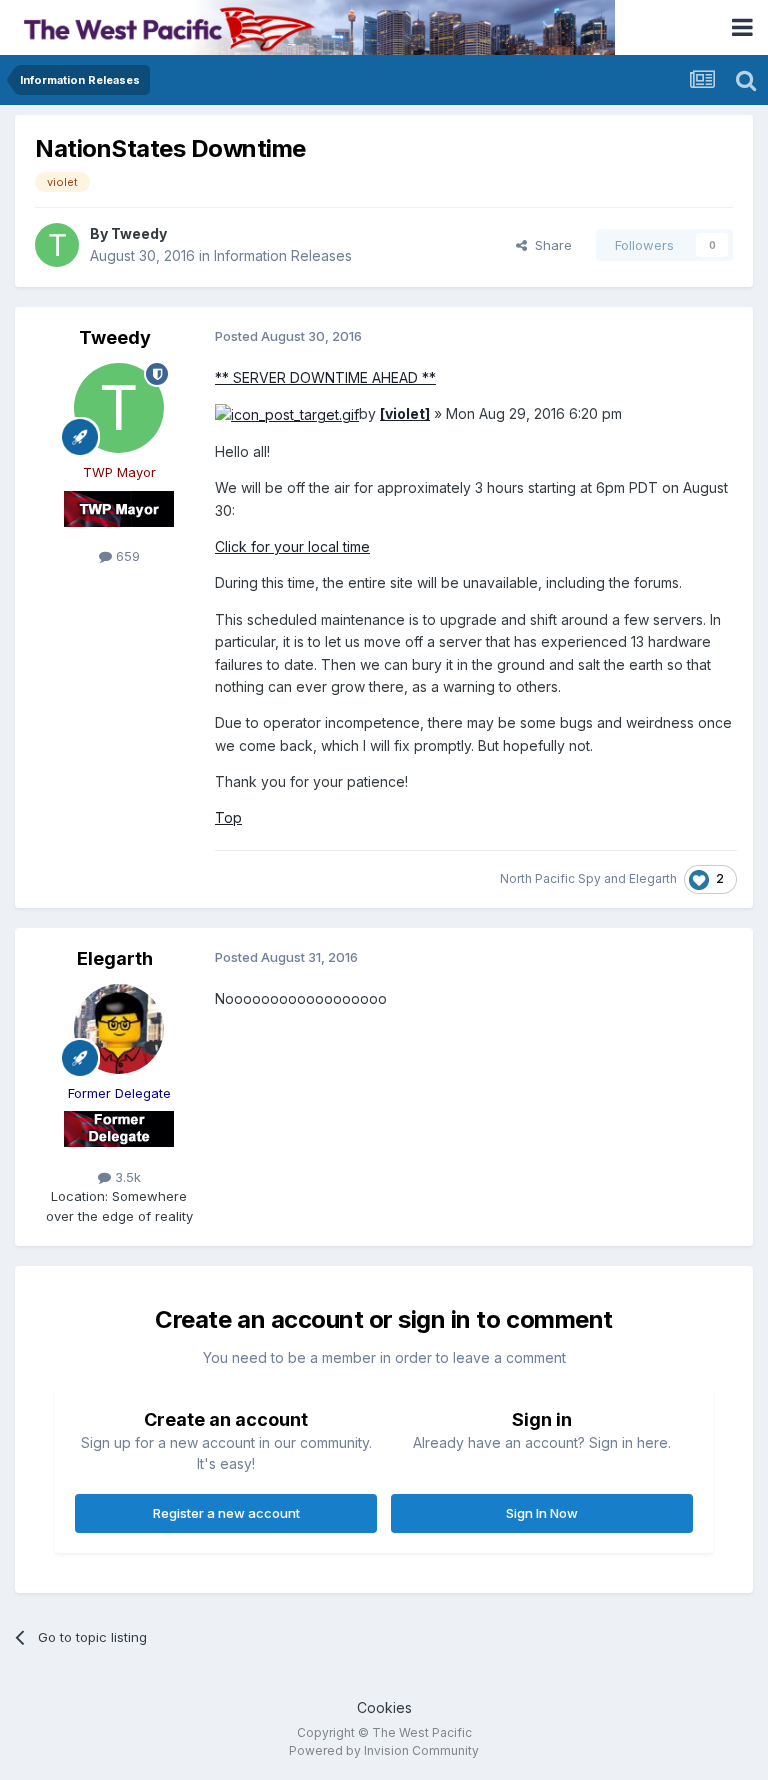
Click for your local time (292, 546)
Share (549, 245)
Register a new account (226, 1513)
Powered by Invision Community (384, 1750)
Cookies (384, 1707)
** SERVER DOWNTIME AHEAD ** (325, 377)
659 (126, 556)
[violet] (405, 413)
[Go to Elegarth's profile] (119, 1029)
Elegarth (653, 878)
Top (228, 817)
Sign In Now (542, 1513)
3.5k (126, 1177)
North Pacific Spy (550, 878)
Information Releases (283, 255)
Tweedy (139, 233)
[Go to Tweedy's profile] (57, 245)
